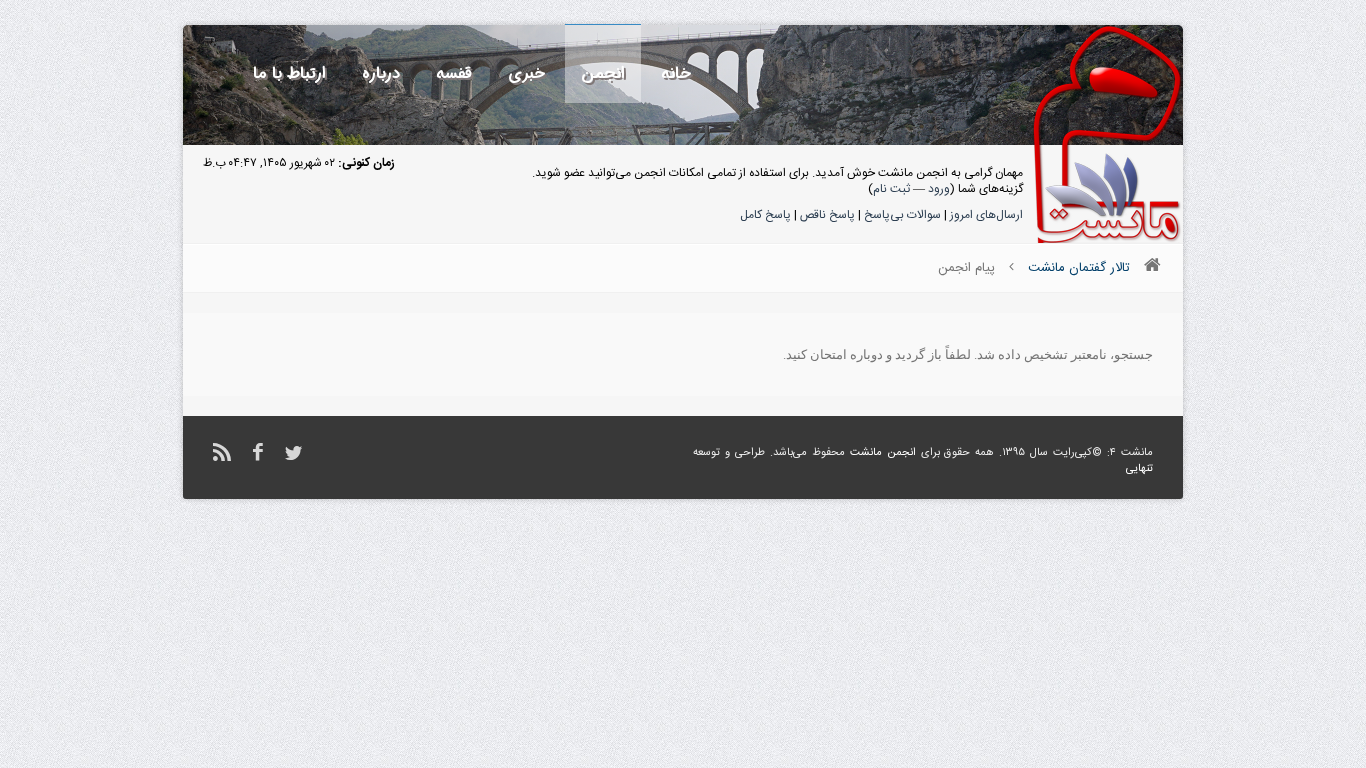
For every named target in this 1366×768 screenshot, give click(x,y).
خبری (526, 73)
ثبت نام (891, 189)
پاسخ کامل (765, 215)
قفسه (454, 73)
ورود (939, 189)
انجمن (603, 73)
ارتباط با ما (289, 73)
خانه (676, 73)
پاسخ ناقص (827, 215)
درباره (381, 73)
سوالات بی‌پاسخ (902, 215)
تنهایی (1139, 469)
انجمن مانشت (883, 453)
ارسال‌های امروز (986, 215)
